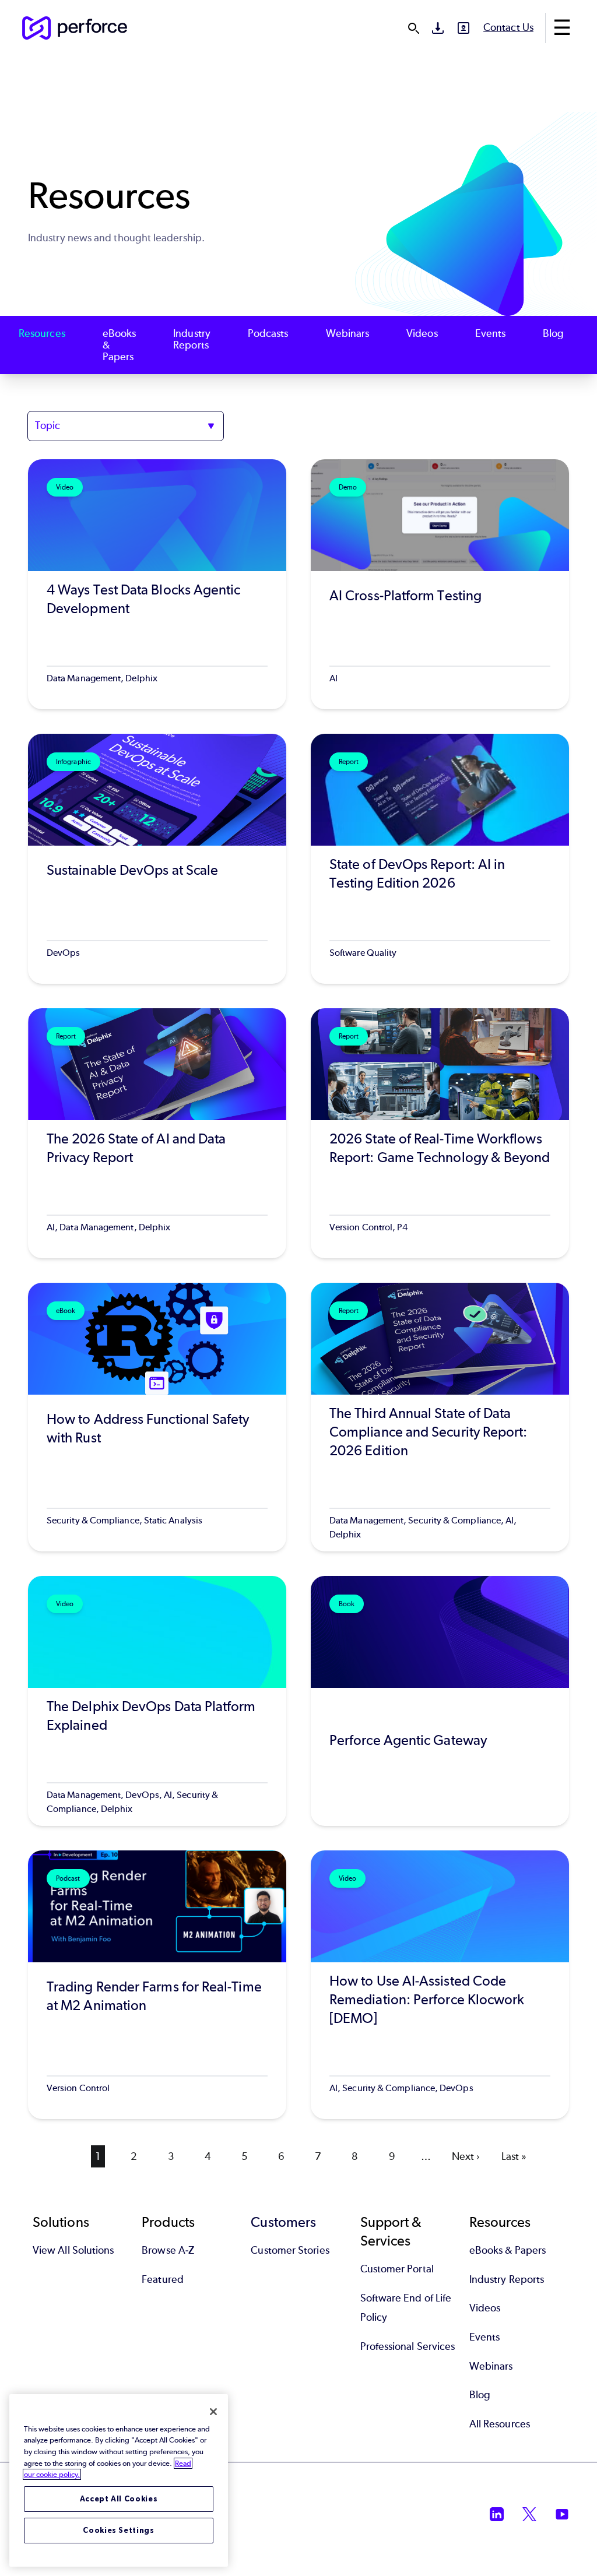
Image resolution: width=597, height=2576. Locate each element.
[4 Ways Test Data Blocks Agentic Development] (157, 584)
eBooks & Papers (119, 345)
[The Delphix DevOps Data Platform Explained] (157, 1701)
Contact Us (508, 27)
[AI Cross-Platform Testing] (440, 584)
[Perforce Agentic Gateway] (440, 1701)
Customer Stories (290, 2250)
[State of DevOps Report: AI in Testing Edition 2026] (440, 859)
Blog (553, 334)
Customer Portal (397, 2269)
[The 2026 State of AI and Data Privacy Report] (157, 1133)
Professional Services (408, 2346)
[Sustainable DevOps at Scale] (157, 859)
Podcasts (268, 334)
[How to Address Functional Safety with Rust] (157, 1417)
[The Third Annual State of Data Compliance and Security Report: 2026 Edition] (440, 1417)
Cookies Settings (119, 2530)
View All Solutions (73, 2250)
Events (490, 334)
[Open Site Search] (413, 28)
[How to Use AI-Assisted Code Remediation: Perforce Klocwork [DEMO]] (440, 1985)
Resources (42, 334)
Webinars (348, 334)
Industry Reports (192, 339)
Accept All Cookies (119, 2499)
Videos (422, 334)
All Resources (500, 2424)
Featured (163, 2279)
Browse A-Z (168, 2250)
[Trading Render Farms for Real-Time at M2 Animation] (157, 1985)
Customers (283, 2222)
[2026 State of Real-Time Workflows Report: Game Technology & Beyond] (440, 1133)
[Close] (213, 2412)
